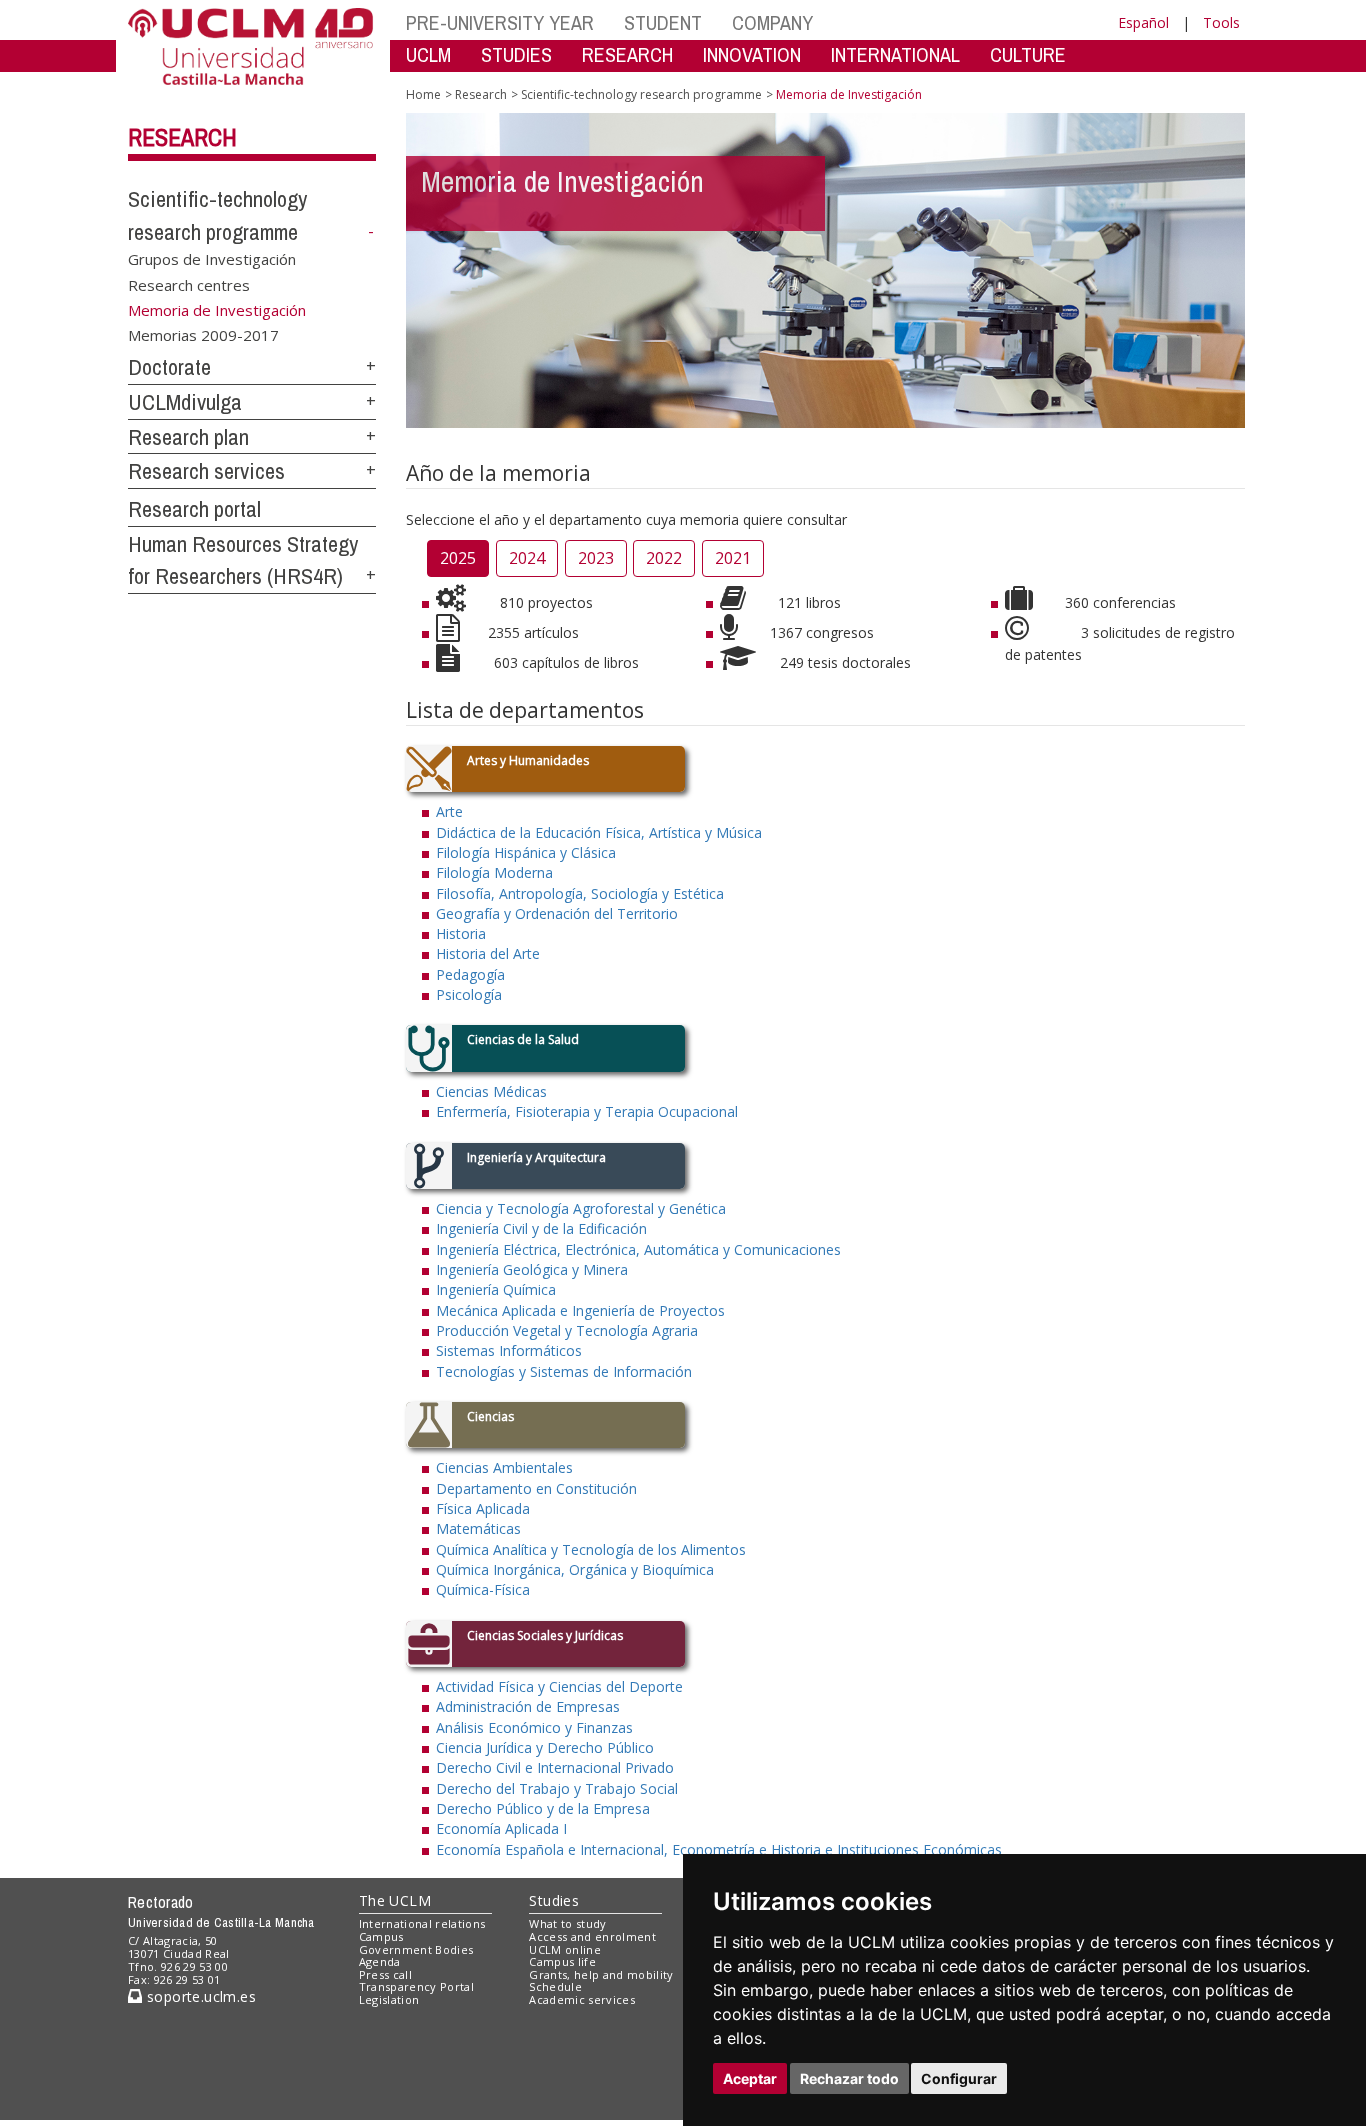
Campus (381, 1936)
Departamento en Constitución (536, 1488)
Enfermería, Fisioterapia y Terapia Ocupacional (587, 1111)
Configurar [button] (959, 2078)
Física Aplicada (483, 1508)
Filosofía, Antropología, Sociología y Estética (580, 893)
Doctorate (169, 367)
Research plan (188, 437)
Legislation (389, 1999)
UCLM (428, 54)
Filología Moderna (494, 872)
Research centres (189, 284)
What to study (567, 1923)
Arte (449, 811)
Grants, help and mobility (601, 1974)
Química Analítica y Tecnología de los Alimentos (591, 1549)
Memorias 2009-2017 (203, 335)
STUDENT (663, 22)
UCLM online (565, 1949)
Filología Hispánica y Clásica (526, 852)
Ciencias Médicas (491, 1091)
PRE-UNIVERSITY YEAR (500, 22)
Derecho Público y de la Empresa (543, 1808)
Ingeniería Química (496, 1289)
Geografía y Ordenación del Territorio (557, 913)
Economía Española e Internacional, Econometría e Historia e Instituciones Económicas (719, 1849)
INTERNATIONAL (895, 54)
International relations (422, 1923)
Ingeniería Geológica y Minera (532, 1269)
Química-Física (483, 1589)
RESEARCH (627, 54)
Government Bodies (416, 1949)
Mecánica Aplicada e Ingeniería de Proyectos (580, 1310)
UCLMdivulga (185, 402)
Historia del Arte (488, 953)
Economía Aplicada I (501, 1828)
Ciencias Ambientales (504, 1467)
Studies (554, 1900)
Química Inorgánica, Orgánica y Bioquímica (575, 1569)
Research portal (194, 509)
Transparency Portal (416, 1986)
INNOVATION (752, 54)
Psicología (469, 994)
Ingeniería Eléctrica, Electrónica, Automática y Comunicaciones (638, 1249)
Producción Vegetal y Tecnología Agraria (567, 1330)
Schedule (555, 1986)
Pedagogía (470, 974)
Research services (206, 471)
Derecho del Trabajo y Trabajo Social (557, 1788)
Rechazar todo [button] (849, 2078)
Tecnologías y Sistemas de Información (564, 1371)
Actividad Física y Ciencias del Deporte (559, 1686)
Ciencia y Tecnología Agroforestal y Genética (581, 1208)
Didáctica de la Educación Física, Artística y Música (599, 832)
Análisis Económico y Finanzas (534, 1727)
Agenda (380, 1961)
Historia (461, 933)
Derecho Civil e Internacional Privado (555, 1767)
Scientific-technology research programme (641, 94)
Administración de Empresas (528, 1706)
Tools (1221, 22)
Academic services (582, 1999)
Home (423, 94)
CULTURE (1028, 54)
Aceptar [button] (750, 2078)
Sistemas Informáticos (509, 1350)
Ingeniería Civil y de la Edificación (541, 1228)
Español (1143, 22)
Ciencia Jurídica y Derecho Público (545, 1747)
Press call (385, 1974)
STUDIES (516, 54)
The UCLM (395, 1900)
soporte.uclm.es (199, 1996)
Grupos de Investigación (212, 259)
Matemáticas (478, 1528)
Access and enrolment (592, 1936)
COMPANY (772, 22)
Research (182, 137)
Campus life (562, 1961)
